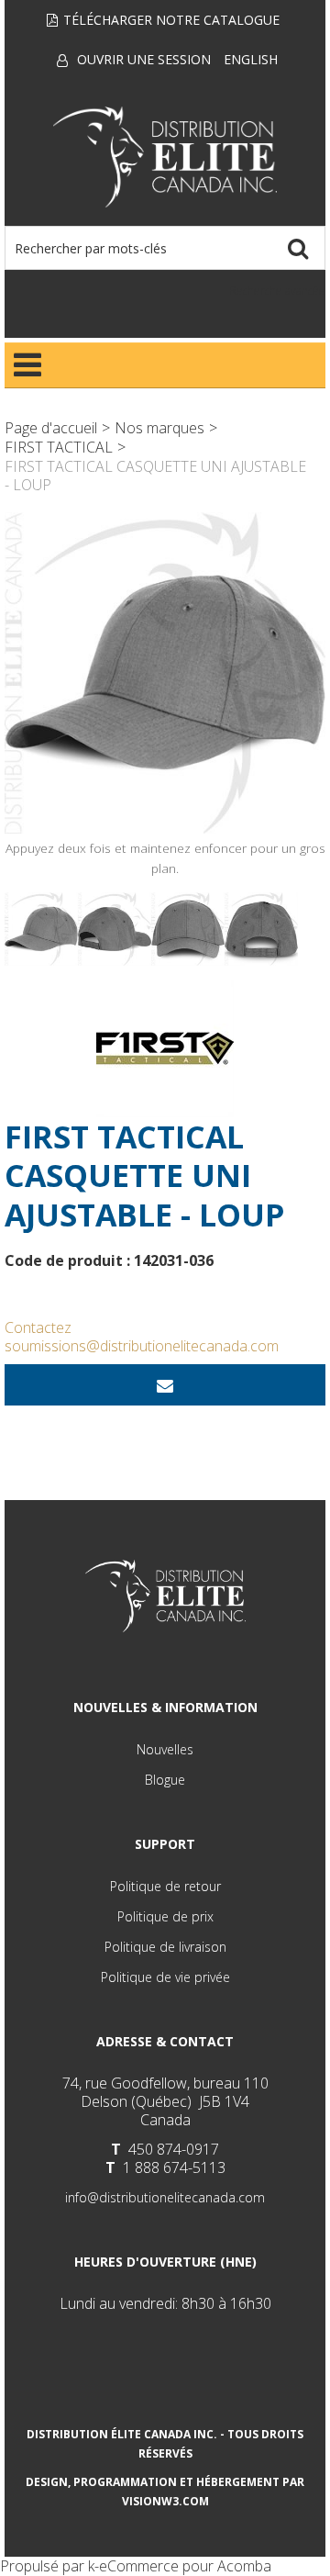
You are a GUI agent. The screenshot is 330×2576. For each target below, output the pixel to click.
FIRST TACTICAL (59, 447)
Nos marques (159, 428)
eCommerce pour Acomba (185, 2566)
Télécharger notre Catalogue (171, 20)
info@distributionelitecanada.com (165, 2197)
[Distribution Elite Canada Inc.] (165, 157)
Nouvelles (165, 1749)
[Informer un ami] (165, 1385)
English (251, 59)
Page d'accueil (51, 428)
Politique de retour (165, 1886)
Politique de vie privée (165, 1977)
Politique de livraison (165, 1947)
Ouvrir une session (144, 59)
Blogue (165, 1780)
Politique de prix (165, 1916)
